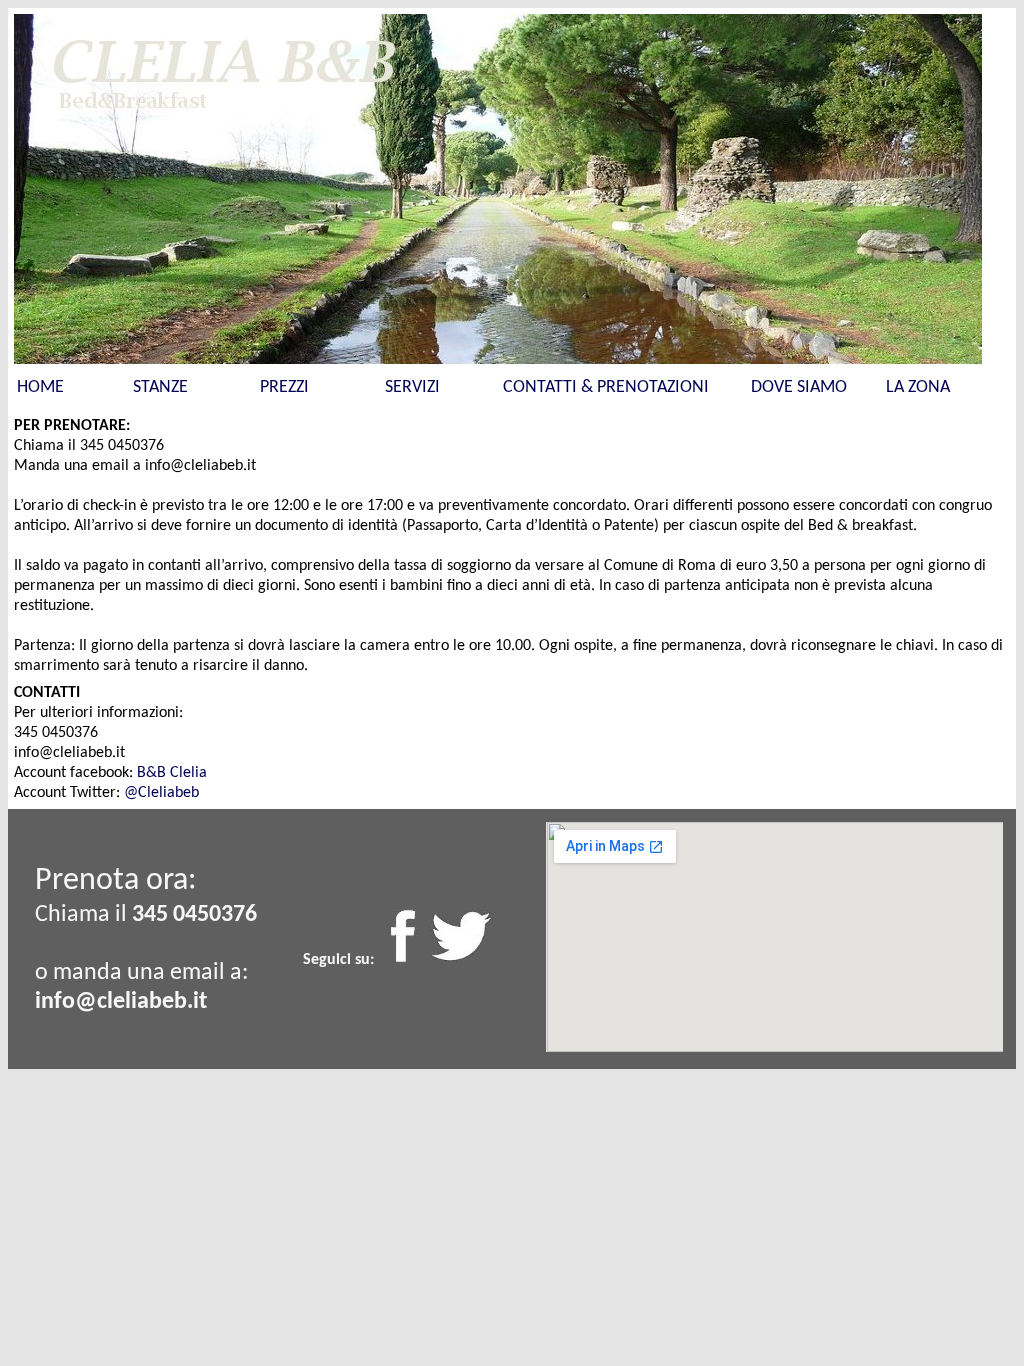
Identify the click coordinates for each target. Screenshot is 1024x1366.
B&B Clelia (172, 773)
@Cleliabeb (161, 793)
